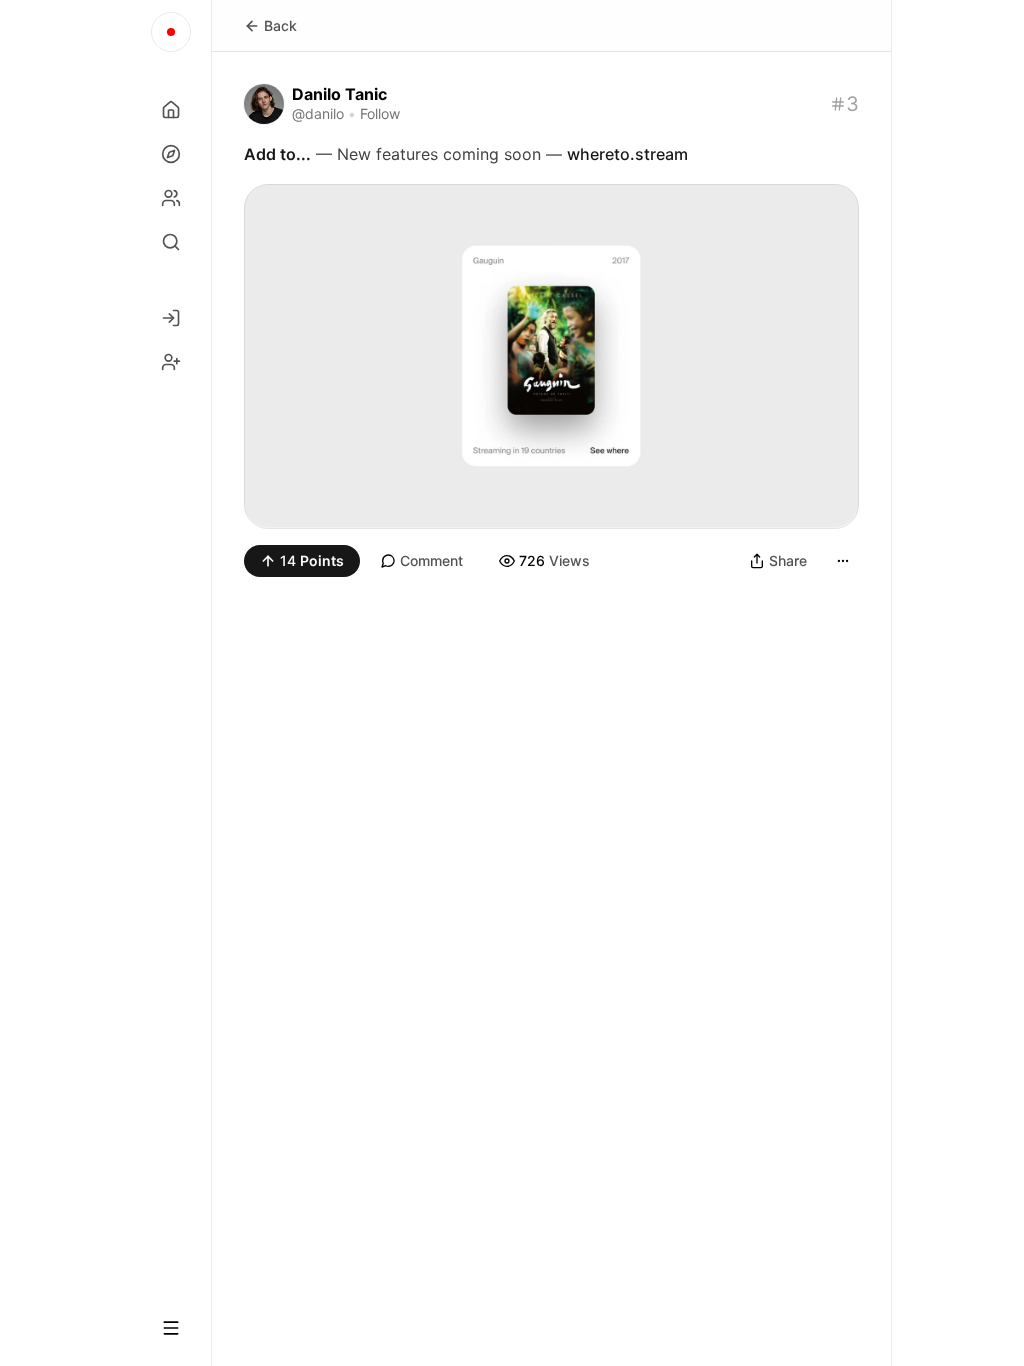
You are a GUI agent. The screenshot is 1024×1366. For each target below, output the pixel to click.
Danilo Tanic (339, 94)
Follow (380, 113)
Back (280, 25)
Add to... (277, 154)
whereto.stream (627, 154)
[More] (843, 561)
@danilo (318, 113)
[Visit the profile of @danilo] (264, 104)
